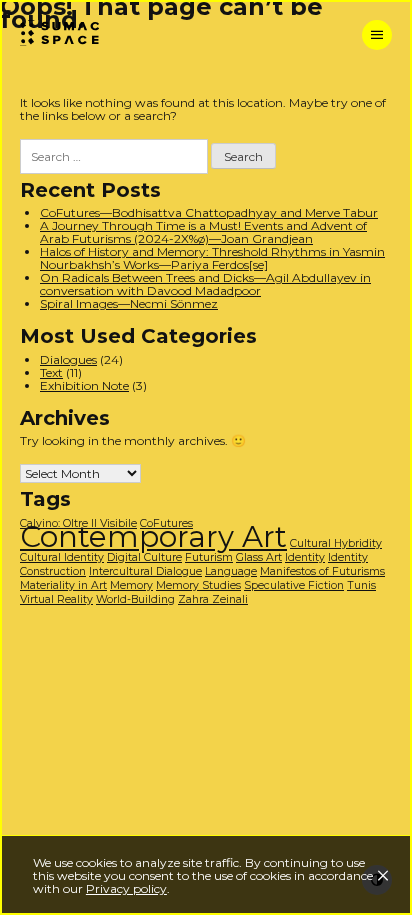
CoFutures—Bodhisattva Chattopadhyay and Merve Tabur (209, 212)
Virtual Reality (56, 599)
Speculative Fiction (294, 585)
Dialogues (68, 359)
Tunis (361, 585)
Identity (305, 557)
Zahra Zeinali (213, 599)
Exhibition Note (84, 385)
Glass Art (259, 557)
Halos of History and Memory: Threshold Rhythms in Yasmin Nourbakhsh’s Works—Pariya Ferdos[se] (212, 258)
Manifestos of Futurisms (322, 571)
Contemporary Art (153, 536)
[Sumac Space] (69, 34)
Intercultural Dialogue (145, 571)
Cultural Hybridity (336, 543)
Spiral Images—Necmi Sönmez (129, 303)
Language (231, 571)
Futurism (209, 557)
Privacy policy (126, 888)
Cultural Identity (62, 557)
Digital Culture (144, 557)
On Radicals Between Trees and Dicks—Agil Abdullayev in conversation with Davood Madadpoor (205, 284)
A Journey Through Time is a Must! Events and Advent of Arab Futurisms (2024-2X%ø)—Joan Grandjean (203, 232)
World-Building (135, 599)
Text (51, 372)
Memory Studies (198, 585)
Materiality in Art (63, 585)
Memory (131, 585)
